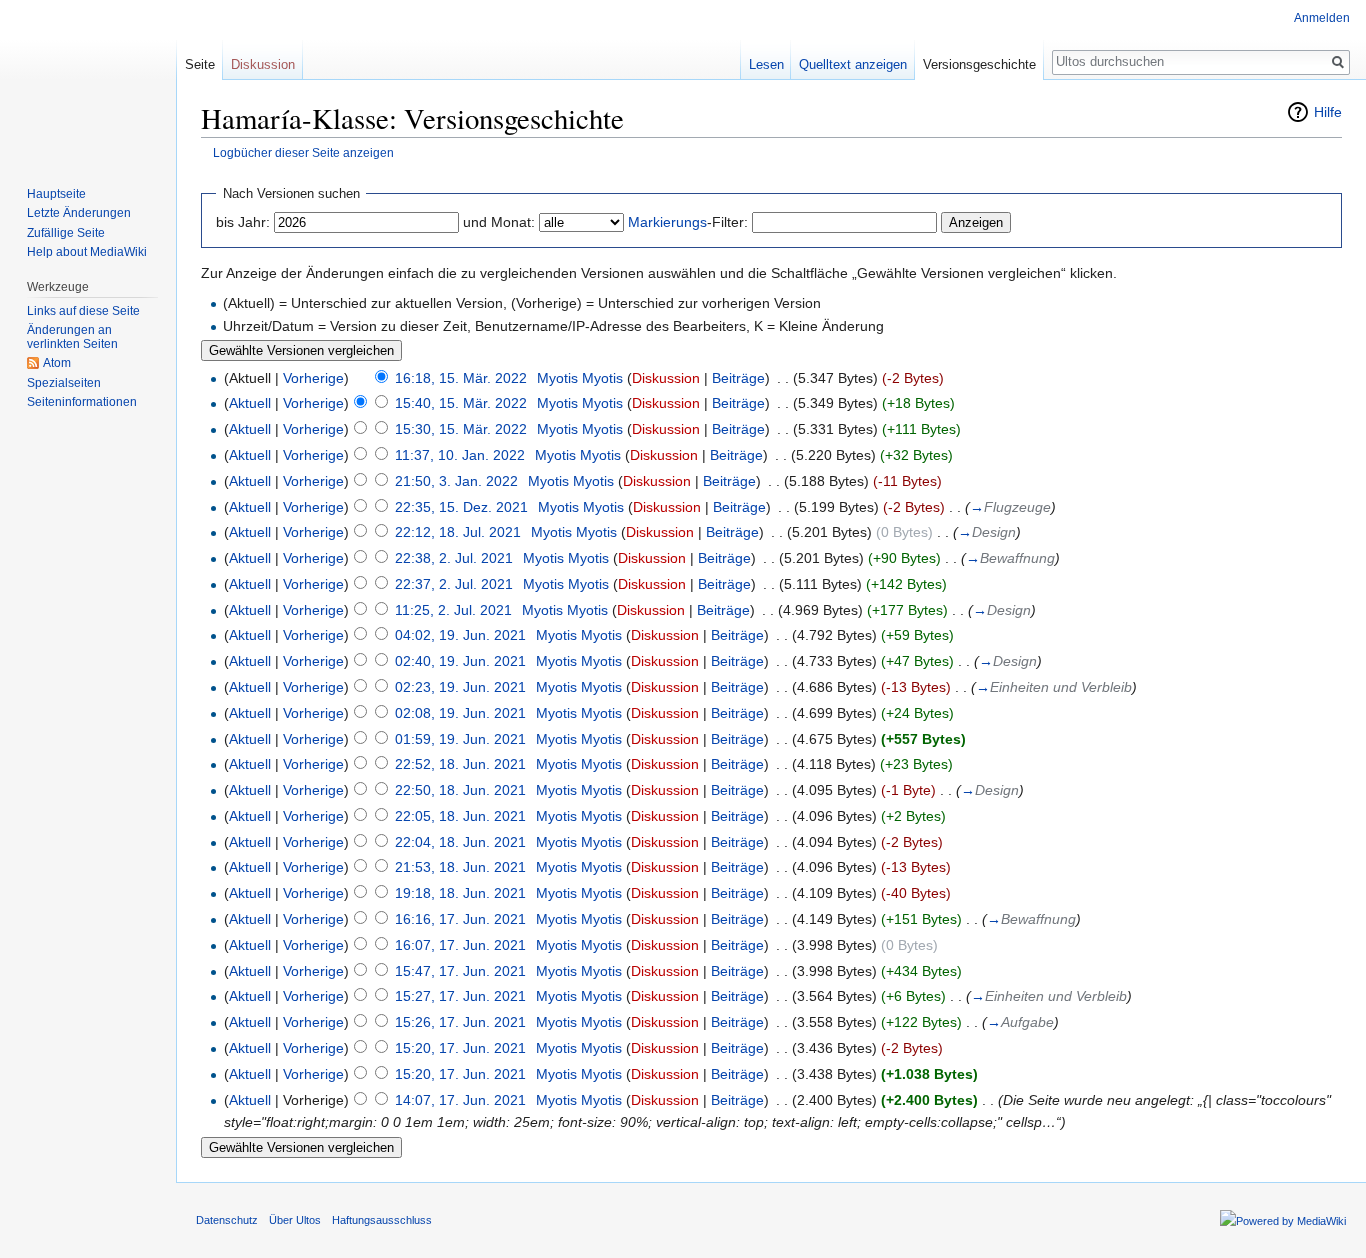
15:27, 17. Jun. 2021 (460, 996)
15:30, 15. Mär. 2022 (461, 429)
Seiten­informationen (82, 402)
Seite (200, 64)
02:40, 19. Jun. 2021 (460, 661)
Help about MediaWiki (87, 252)
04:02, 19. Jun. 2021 (460, 635)
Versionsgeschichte (979, 64)
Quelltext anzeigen (853, 64)
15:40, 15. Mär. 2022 (461, 403)
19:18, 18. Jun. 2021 (460, 893)
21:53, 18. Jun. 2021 (460, 867)
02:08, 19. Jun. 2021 (460, 713)
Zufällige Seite (66, 233)
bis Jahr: (243, 222)
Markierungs (667, 222)
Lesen (766, 64)
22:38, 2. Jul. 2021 (454, 558)
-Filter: (688, 222)
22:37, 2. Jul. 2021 (454, 584)
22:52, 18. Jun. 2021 (460, 764)
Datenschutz (227, 1220)
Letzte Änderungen (79, 213)
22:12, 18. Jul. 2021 (458, 532)
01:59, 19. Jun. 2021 (460, 739)
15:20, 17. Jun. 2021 (460, 1048)
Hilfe (1328, 112)
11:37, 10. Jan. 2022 (460, 455)
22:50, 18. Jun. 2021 (460, 790)
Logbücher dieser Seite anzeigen (303, 152)
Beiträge (738, 378)
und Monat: (499, 222)
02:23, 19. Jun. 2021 (460, 687)
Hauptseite (56, 194)
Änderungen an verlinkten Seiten (72, 337)
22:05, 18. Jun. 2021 (460, 816)
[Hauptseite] (88, 80)
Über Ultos (295, 1220)
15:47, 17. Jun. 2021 (460, 971)
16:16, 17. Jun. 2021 (460, 919)
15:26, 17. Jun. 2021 (460, 1022)
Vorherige (313, 378)
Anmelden (1322, 18)
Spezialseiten (64, 383)
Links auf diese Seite (83, 311)
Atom (57, 363)
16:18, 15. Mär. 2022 (461, 378)
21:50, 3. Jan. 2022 (456, 481)
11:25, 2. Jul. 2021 (453, 610)
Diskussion (666, 378)
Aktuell (250, 403)
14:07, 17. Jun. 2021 (460, 1100)
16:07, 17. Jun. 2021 (460, 945)
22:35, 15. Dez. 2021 (461, 507)
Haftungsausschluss (382, 1220)
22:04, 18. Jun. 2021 (460, 842)
